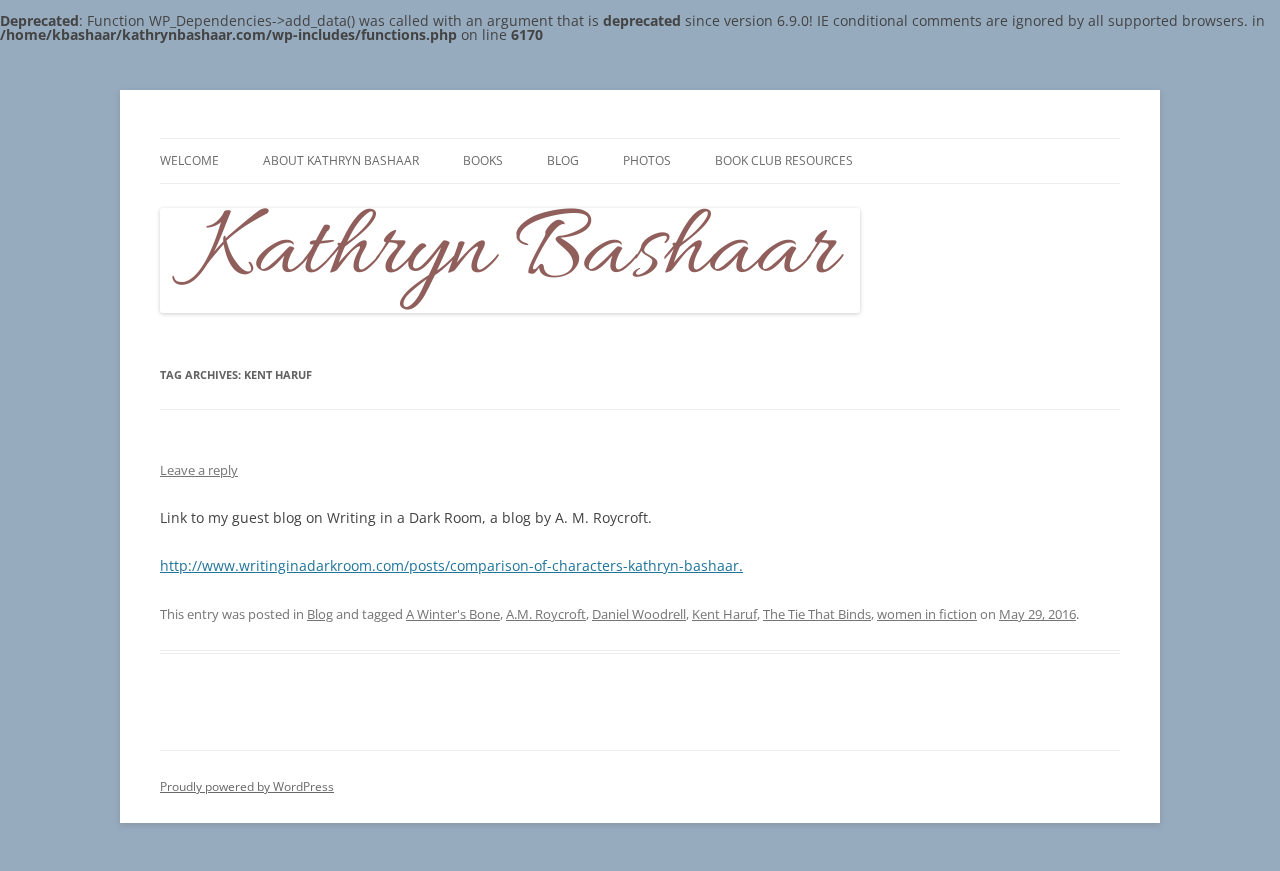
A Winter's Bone (453, 614)
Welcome (189, 160)
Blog (563, 160)
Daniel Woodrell (639, 614)
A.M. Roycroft (546, 614)
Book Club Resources (784, 160)
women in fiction (927, 614)
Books (483, 160)
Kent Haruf (724, 614)
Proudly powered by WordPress (247, 786)
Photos (647, 160)
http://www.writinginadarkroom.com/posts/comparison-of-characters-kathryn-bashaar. (451, 565)
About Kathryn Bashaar (341, 160)
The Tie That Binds (817, 614)
